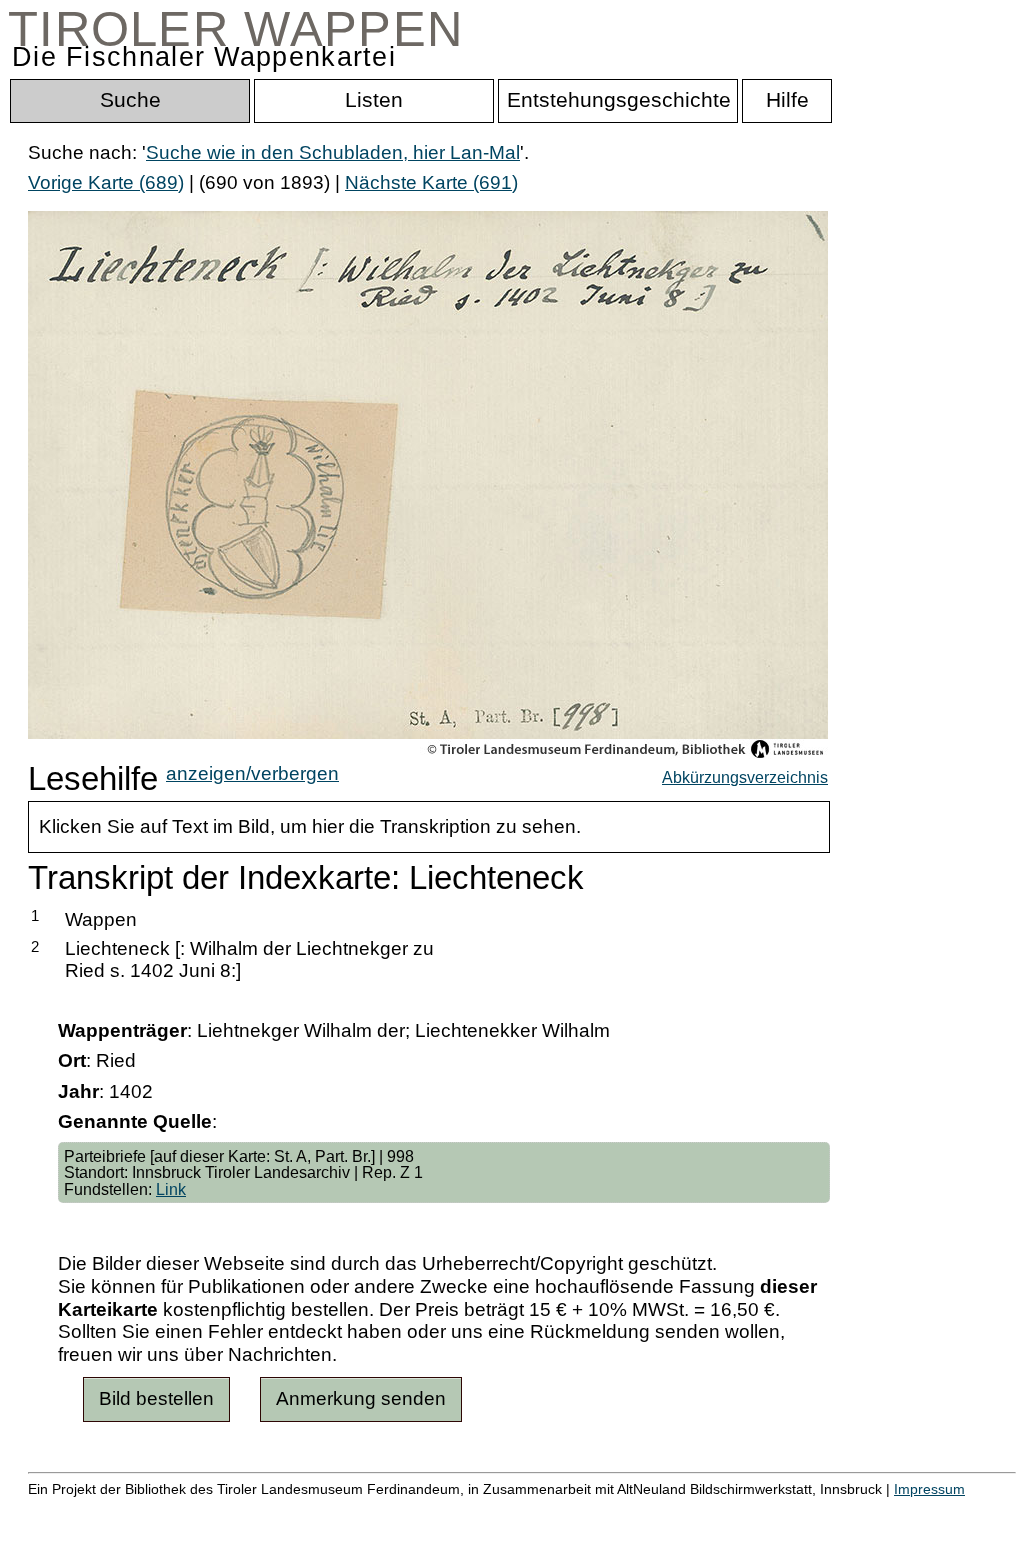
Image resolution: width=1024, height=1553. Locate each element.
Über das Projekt (867, 1510)
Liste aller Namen (536, 1510)
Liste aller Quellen (703, 1510)
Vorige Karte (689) (106, 182)
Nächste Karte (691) (431, 182)
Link (171, 1189)
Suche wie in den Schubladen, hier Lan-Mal (333, 152)
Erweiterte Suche (101, 1510)
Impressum (929, 1489)
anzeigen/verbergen (252, 773)
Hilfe (973, 1510)
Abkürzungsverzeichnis (745, 777)
